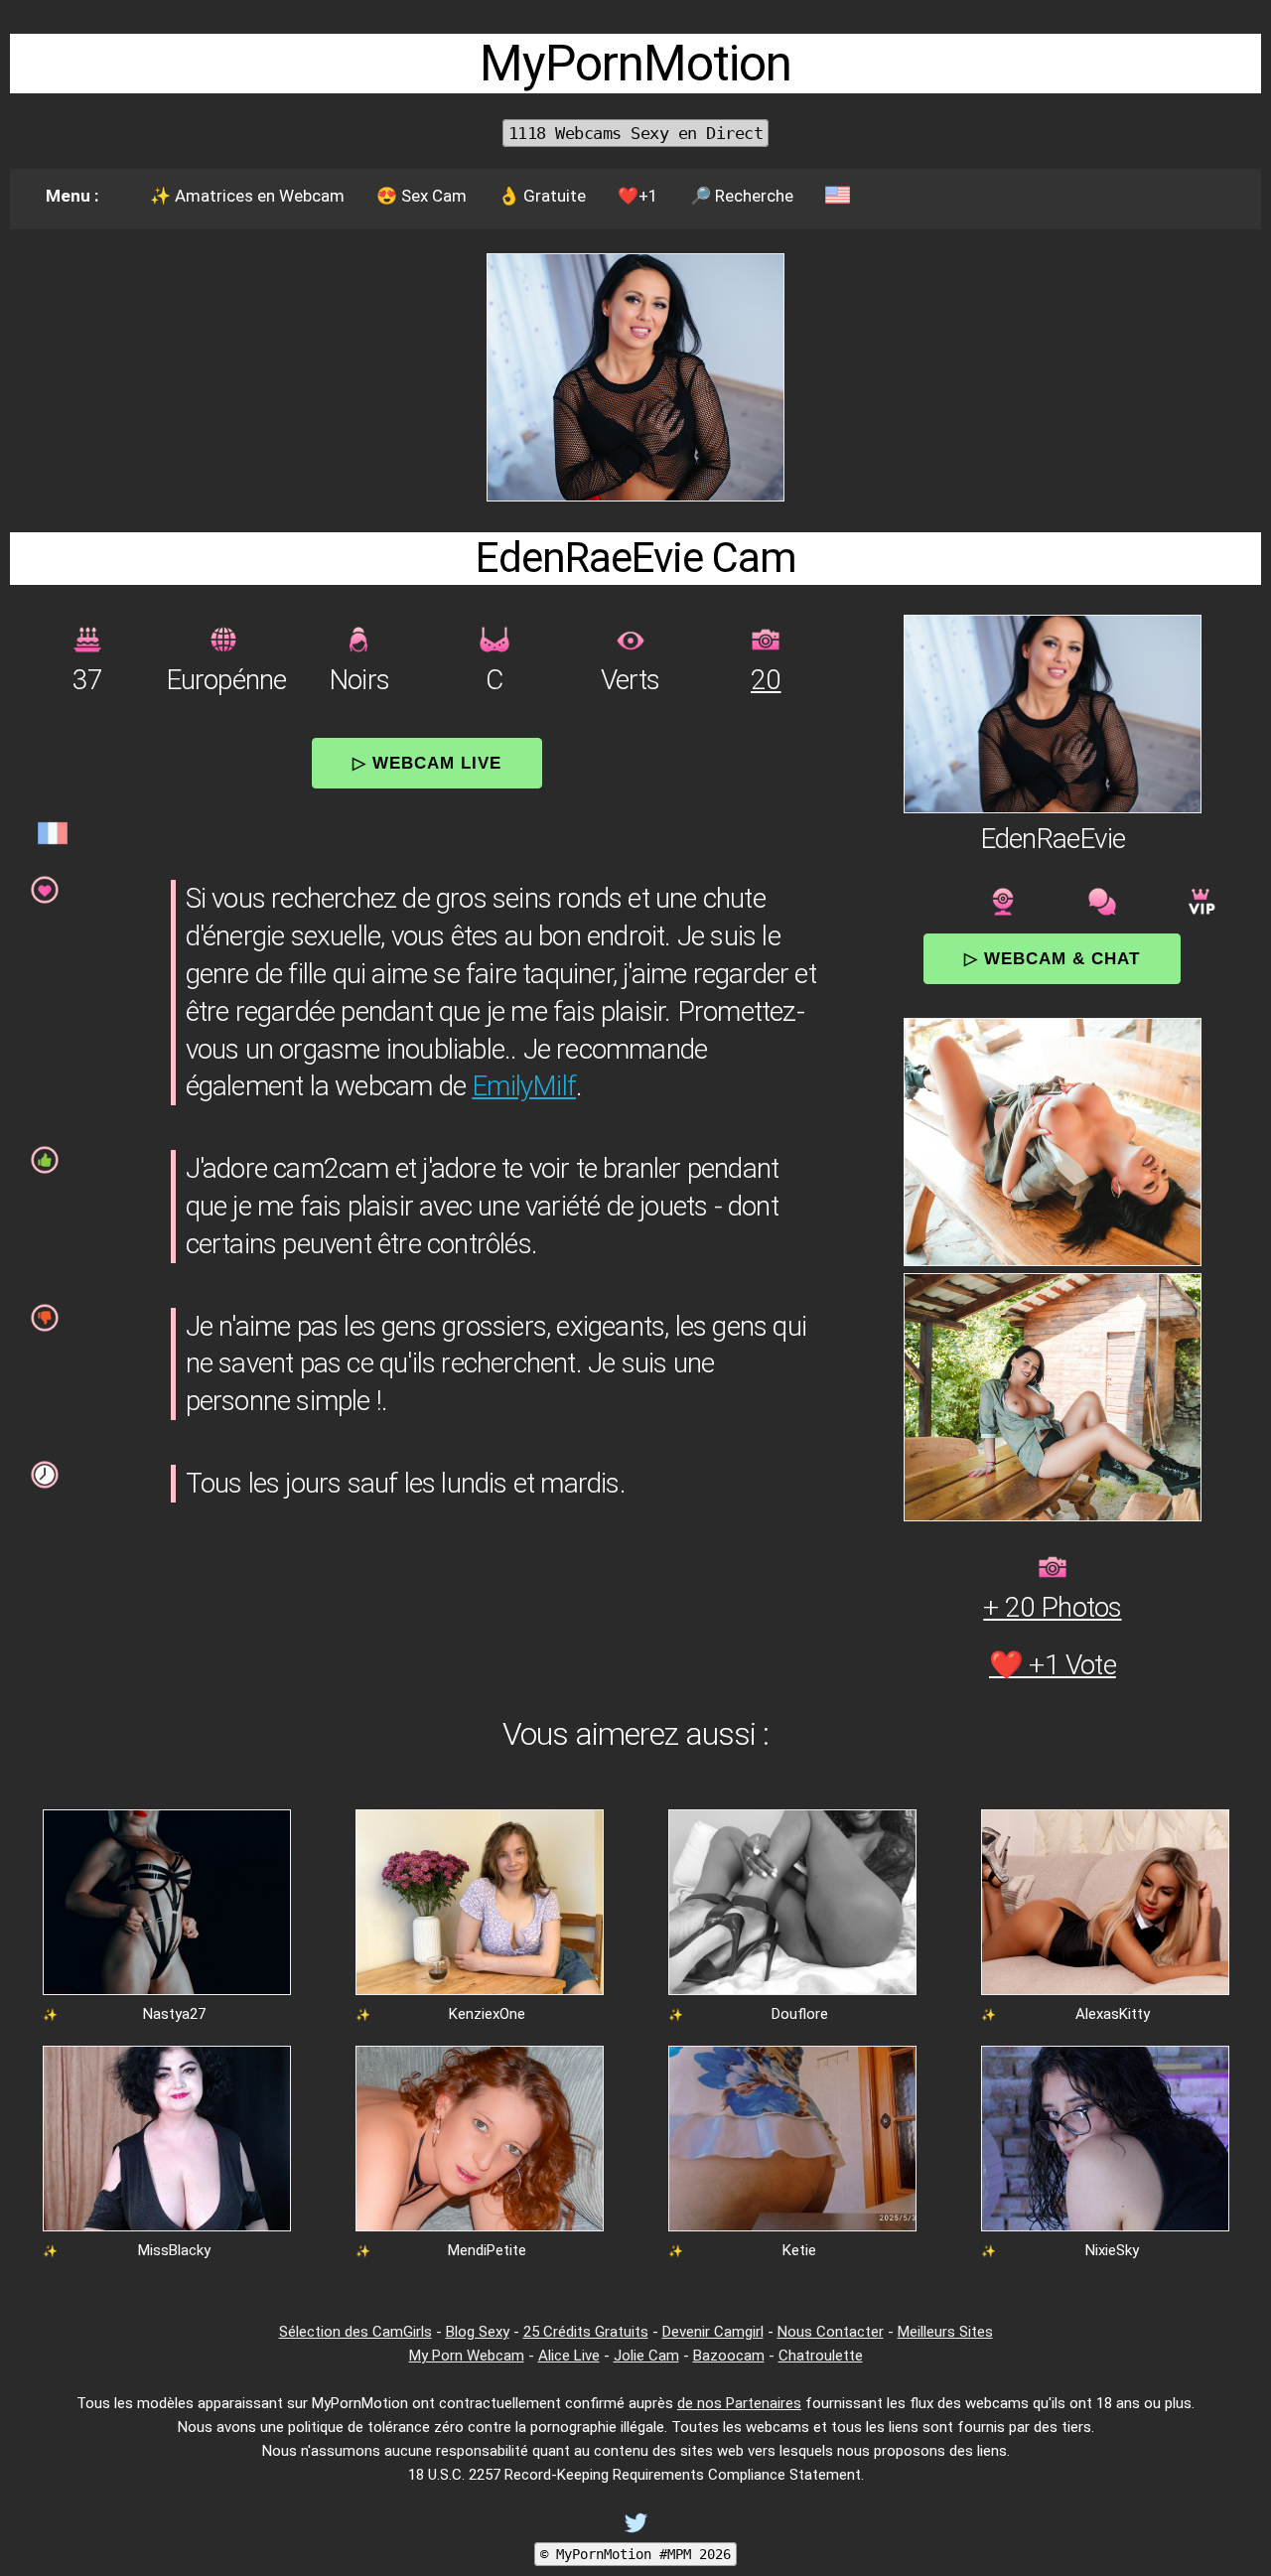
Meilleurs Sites (945, 2332)
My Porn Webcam (467, 2356)
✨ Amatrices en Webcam (247, 196)
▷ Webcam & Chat (1052, 958)
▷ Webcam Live (427, 763)
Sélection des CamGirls (355, 2332)
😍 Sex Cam (422, 196)
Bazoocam (729, 2356)
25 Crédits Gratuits (586, 2332)
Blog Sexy (478, 2332)
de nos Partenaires (739, 2403)
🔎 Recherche (742, 196)
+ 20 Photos (1052, 1607)
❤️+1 (638, 196)
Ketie (799, 2250)
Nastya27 (174, 2014)
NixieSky (1112, 2250)
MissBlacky (174, 2250)
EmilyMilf (524, 1086)
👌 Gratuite (542, 196)
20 (766, 680)
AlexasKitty (1113, 2014)
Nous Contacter (831, 2332)
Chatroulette (821, 2356)
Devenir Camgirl (713, 2332)
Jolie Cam (646, 2356)
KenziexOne (487, 2014)
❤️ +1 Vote (1053, 1665)
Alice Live (569, 2356)
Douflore (800, 2014)
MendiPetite (487, 2250)
